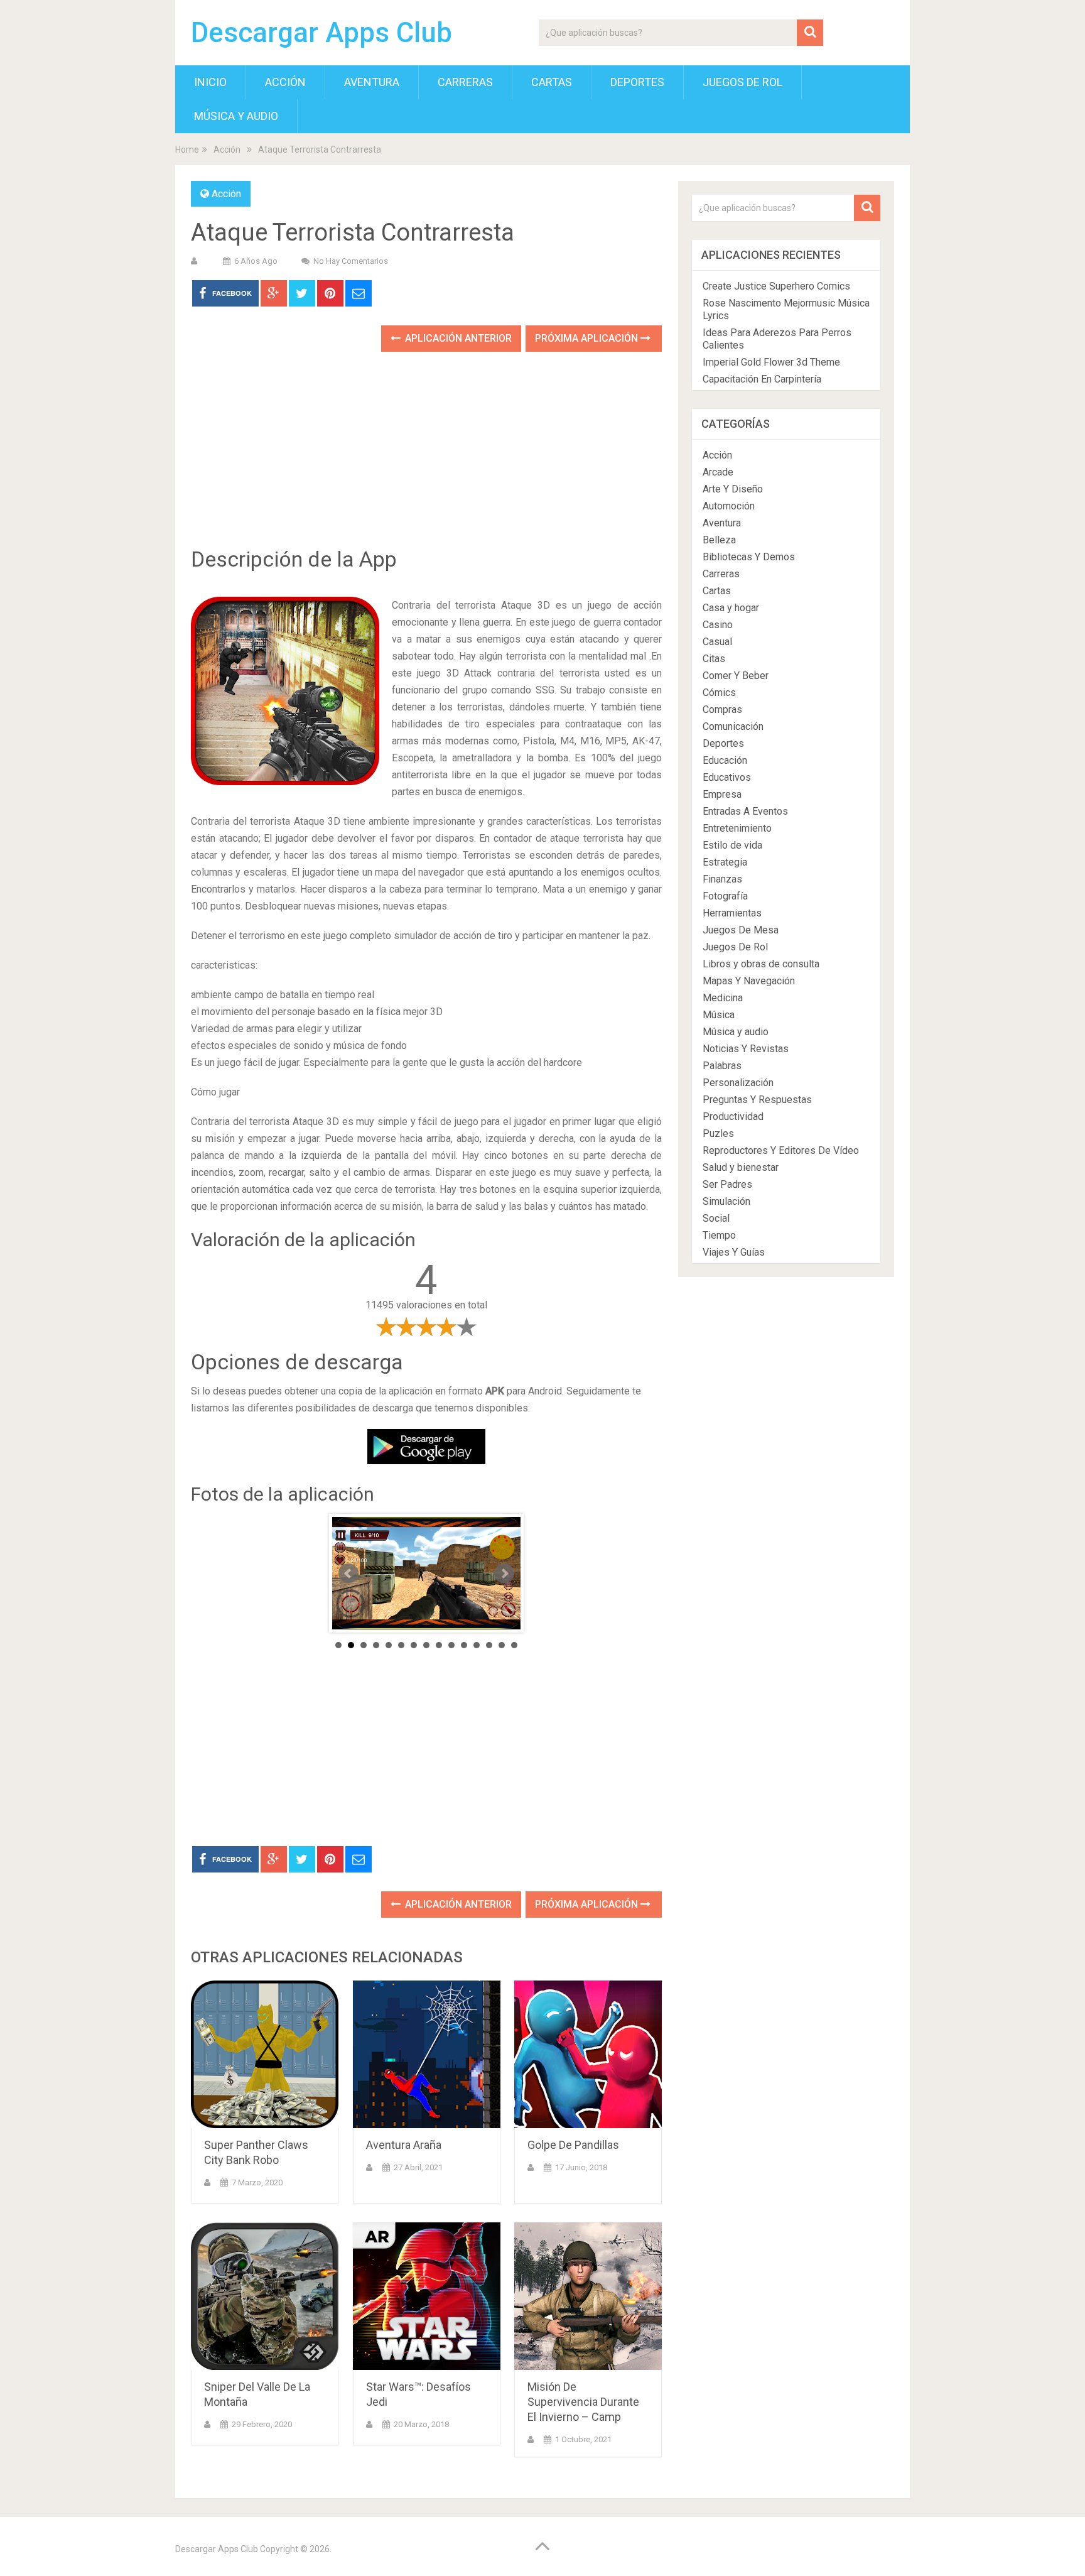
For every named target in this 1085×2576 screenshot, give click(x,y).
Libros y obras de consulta (761, 964)
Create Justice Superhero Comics (776, 286)
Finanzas (722, 879)
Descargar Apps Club (321, 33)
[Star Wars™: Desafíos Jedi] (427, 2296)
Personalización (738, 1083)
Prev (348, 1573)
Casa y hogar (731, 608)
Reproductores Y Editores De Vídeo (781, 1150)
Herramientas (732, 913)
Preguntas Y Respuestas (757, 1100)
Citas (714, 659)
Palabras (722, 1066)
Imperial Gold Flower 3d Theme (771, 362)
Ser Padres (727, 1184)
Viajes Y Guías (734, 1252)
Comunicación (733, 726)
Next (504, 1573)
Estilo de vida (732, 845)
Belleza (719, 540)
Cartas (552, 82)
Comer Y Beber (736, 676)
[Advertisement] (426, 459)
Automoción (729, 506)
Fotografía (725, 896)
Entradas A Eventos (745, 811)
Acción (285, 82)
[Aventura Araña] (427, 2054)
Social (716, 1218)
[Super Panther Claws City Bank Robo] (265, 2054)
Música (719, 1015)
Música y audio (236, 116)
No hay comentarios (351, 261)
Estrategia (725, 862)
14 (502, 1645)
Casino (718, 625)
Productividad (733, 1117)
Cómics (719, 693)
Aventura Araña (404, 2145)
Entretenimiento (737, 828)
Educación (725, 760)
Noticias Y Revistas (746, 1049)
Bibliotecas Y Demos (749, 557)
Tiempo (719, 1235)
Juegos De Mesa (741, 930)
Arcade (718, 472)
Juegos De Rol (742, 82)
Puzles (718, 1133)
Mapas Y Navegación (749, 981)
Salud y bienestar (741, 1167)
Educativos (727, 777)
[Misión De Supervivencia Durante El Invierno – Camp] (588, 2296)
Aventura (372, 82)
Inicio (210, 82)
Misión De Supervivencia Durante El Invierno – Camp (583, 2402)
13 (489, 1645)
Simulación (726, 1201)
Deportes (637, 82)
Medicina (723, 998)
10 (451, 1645)
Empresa (722, 794)
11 (464, 1645)
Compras (722, 709)
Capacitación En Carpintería (762, 379)
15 (514, 1645)
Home (187, 149)
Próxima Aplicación (588, 338)
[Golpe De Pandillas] (588, 2054)
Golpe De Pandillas (573, 2145)
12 (477, 1645)
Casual (717, 642)
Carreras (465, 82)
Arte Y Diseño (733, 489)
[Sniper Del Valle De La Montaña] (265, 2296)
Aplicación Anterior (457, 338)
